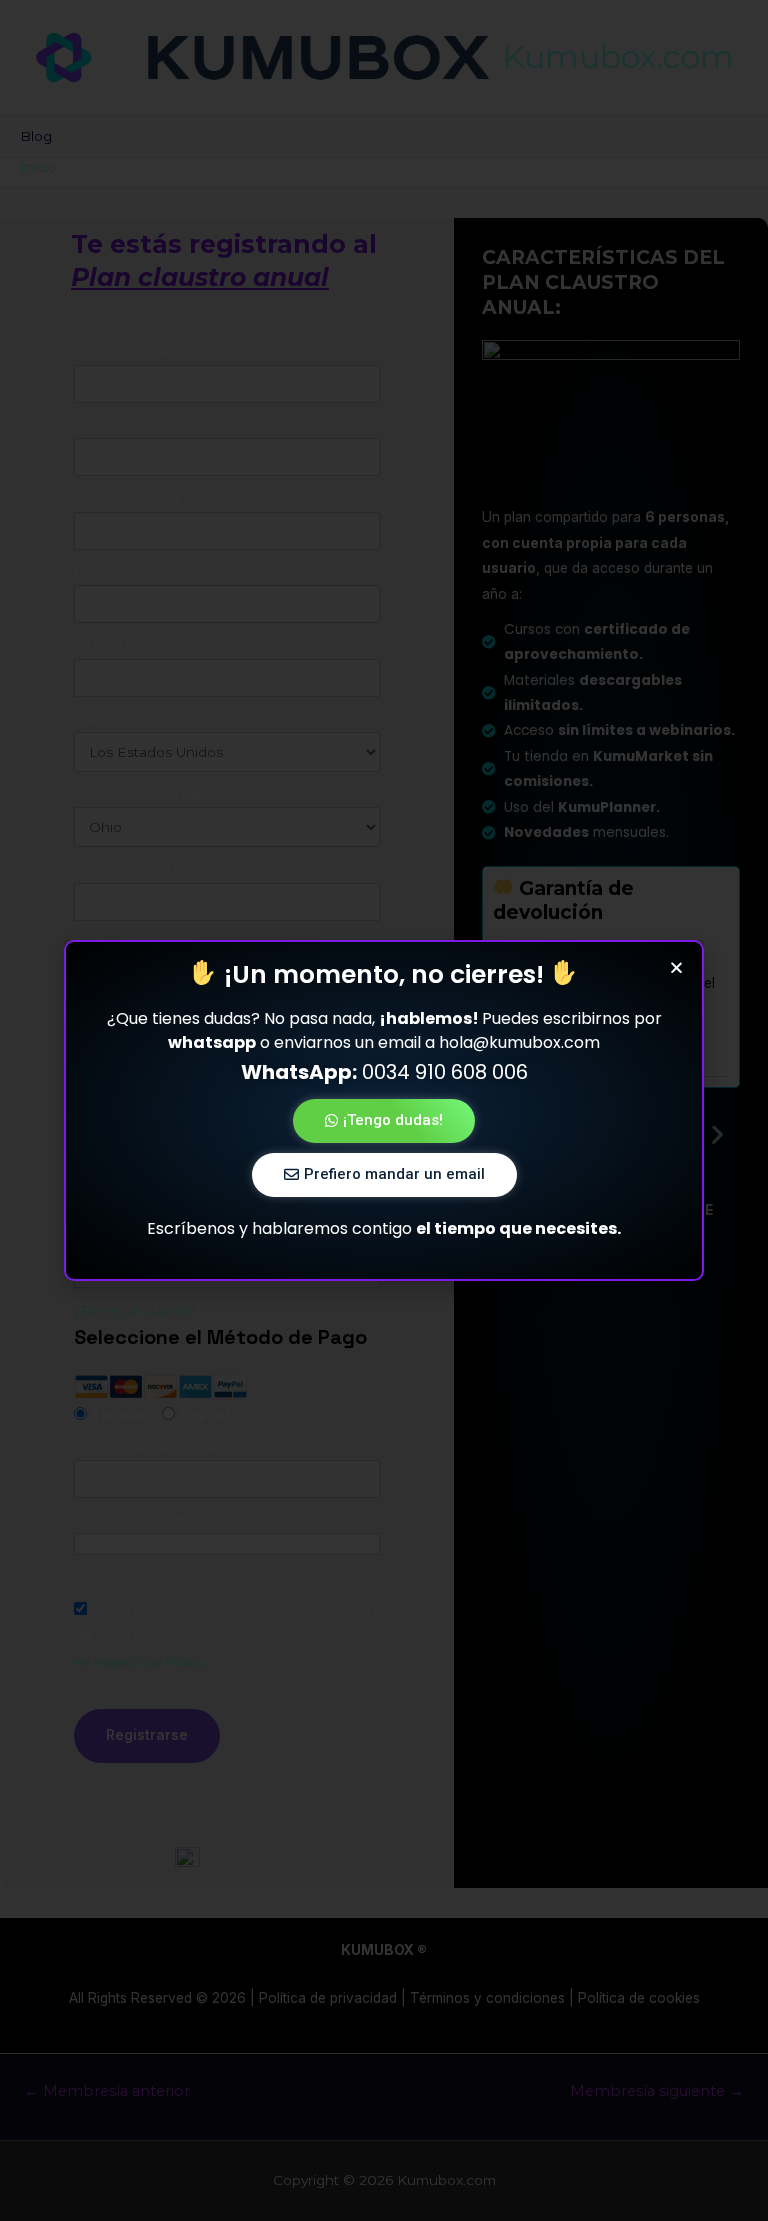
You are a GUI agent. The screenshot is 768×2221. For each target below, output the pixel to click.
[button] (384, 1121)
